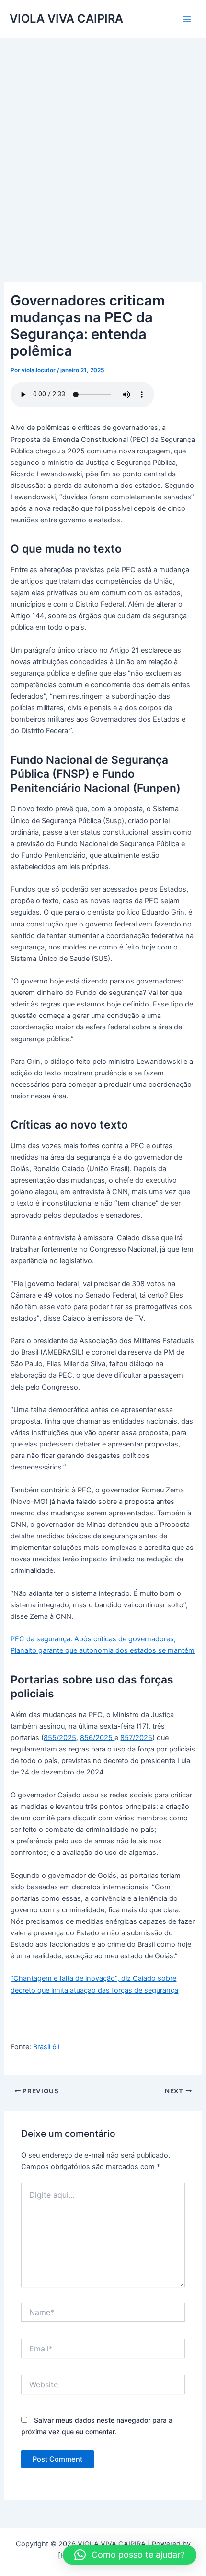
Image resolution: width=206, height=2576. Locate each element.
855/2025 (60, 1738)
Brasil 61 (46, 2047)
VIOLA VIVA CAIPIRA (66, 18)
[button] (130, 2555)
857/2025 (136, 1738)
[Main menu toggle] (187, 19)
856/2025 (97, 1738)
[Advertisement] (103, 146)
